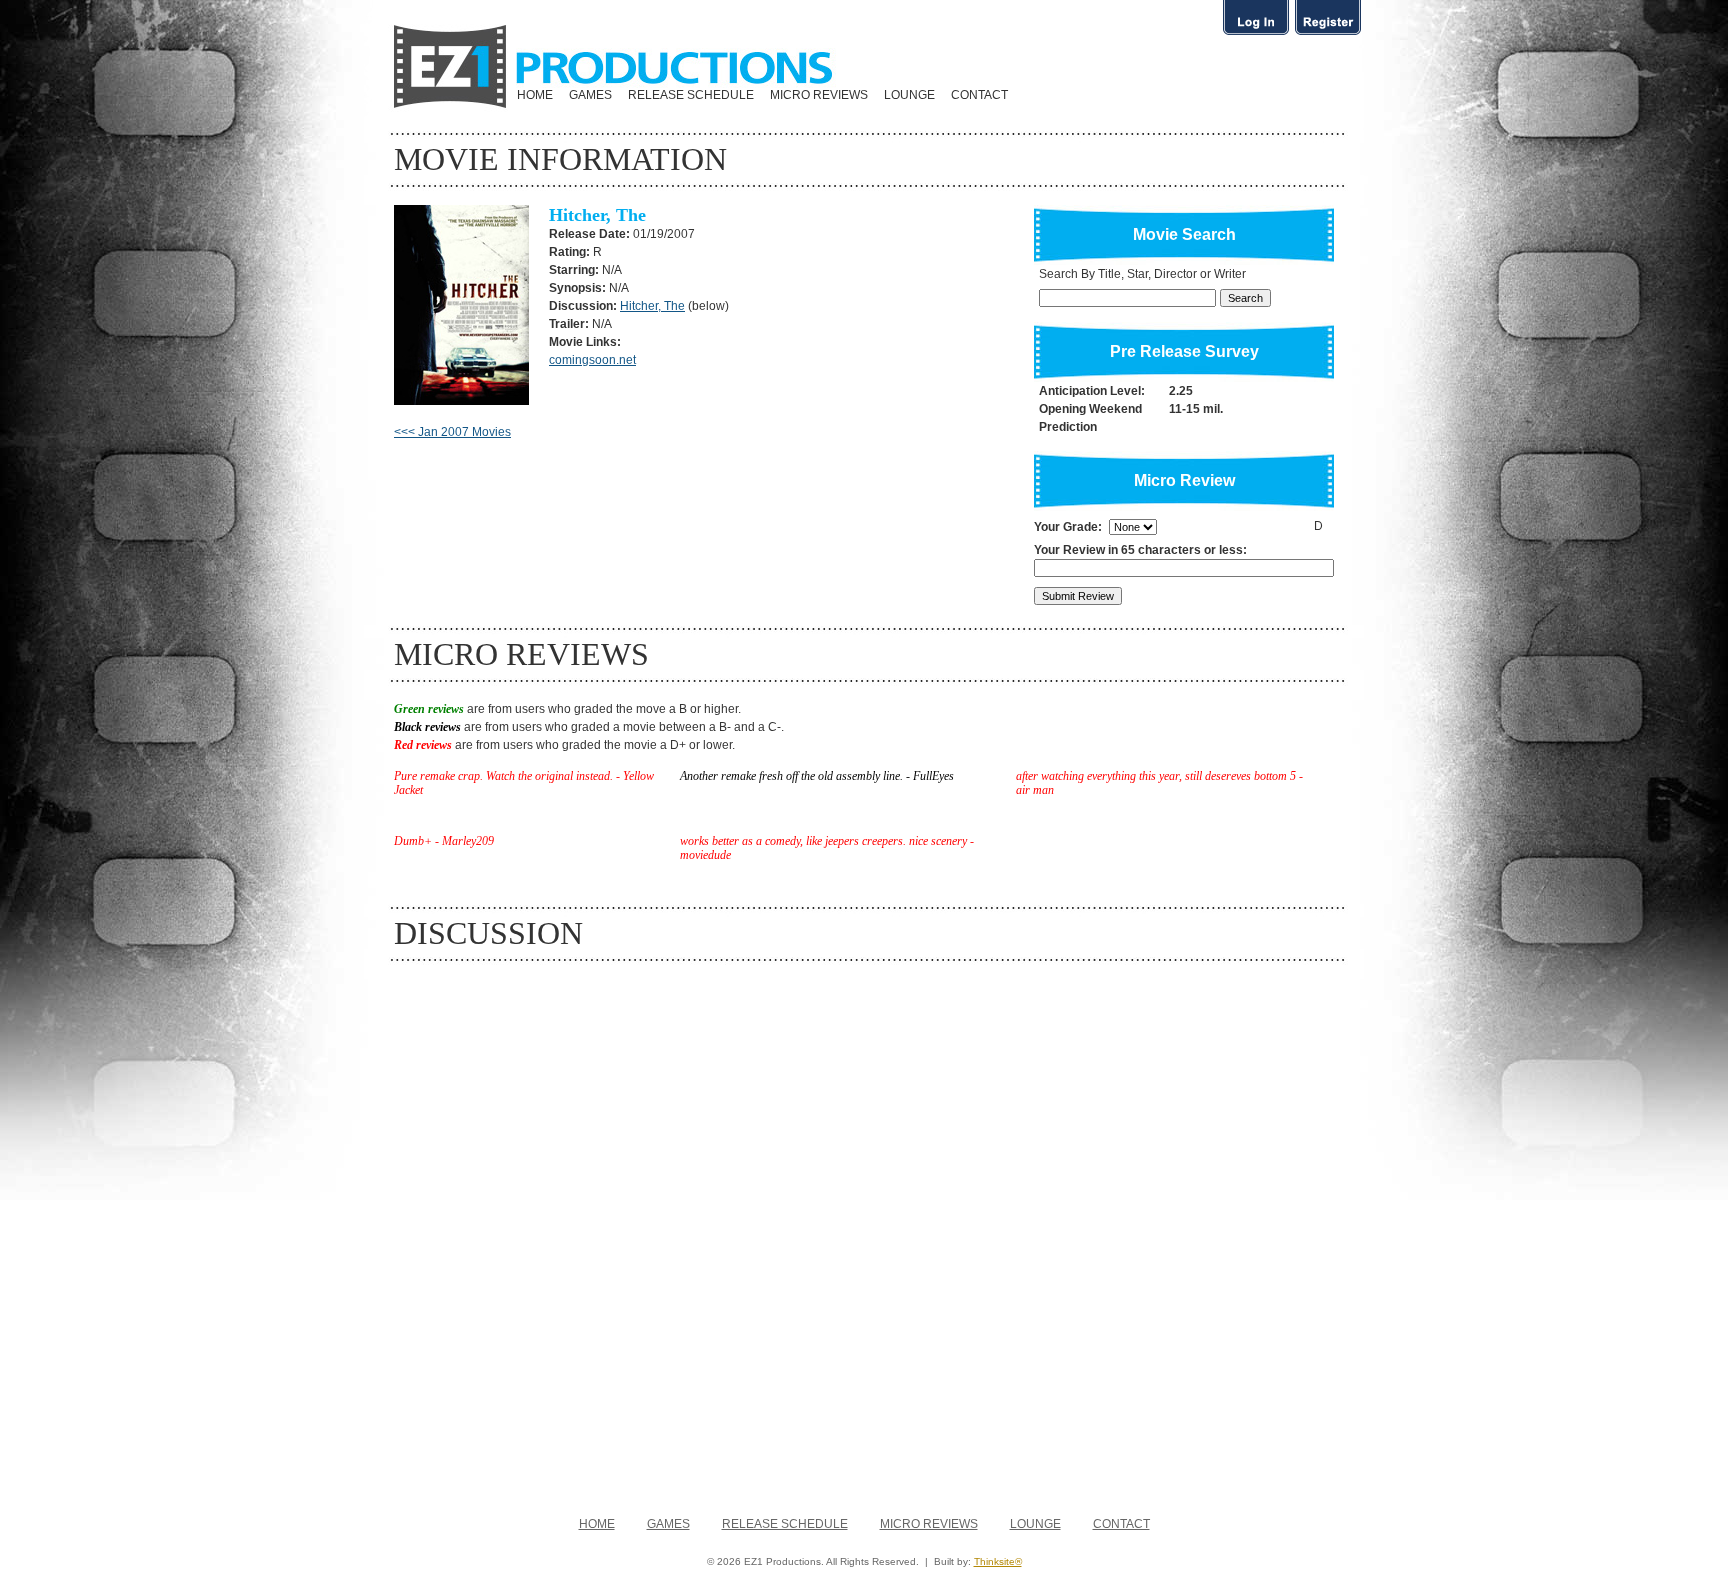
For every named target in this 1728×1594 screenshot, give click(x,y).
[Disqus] (864, 1229)
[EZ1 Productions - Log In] (1256, 34)
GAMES (590, 95)
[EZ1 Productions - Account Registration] (1328, 34)
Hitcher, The (652, 306)
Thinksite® (998, 1561)
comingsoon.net (592, 360)
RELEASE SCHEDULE (691, 95)
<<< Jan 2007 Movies (452, 432)
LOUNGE (909, 95)
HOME (535, 95)
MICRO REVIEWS (819, 95)
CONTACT (979, 95)
